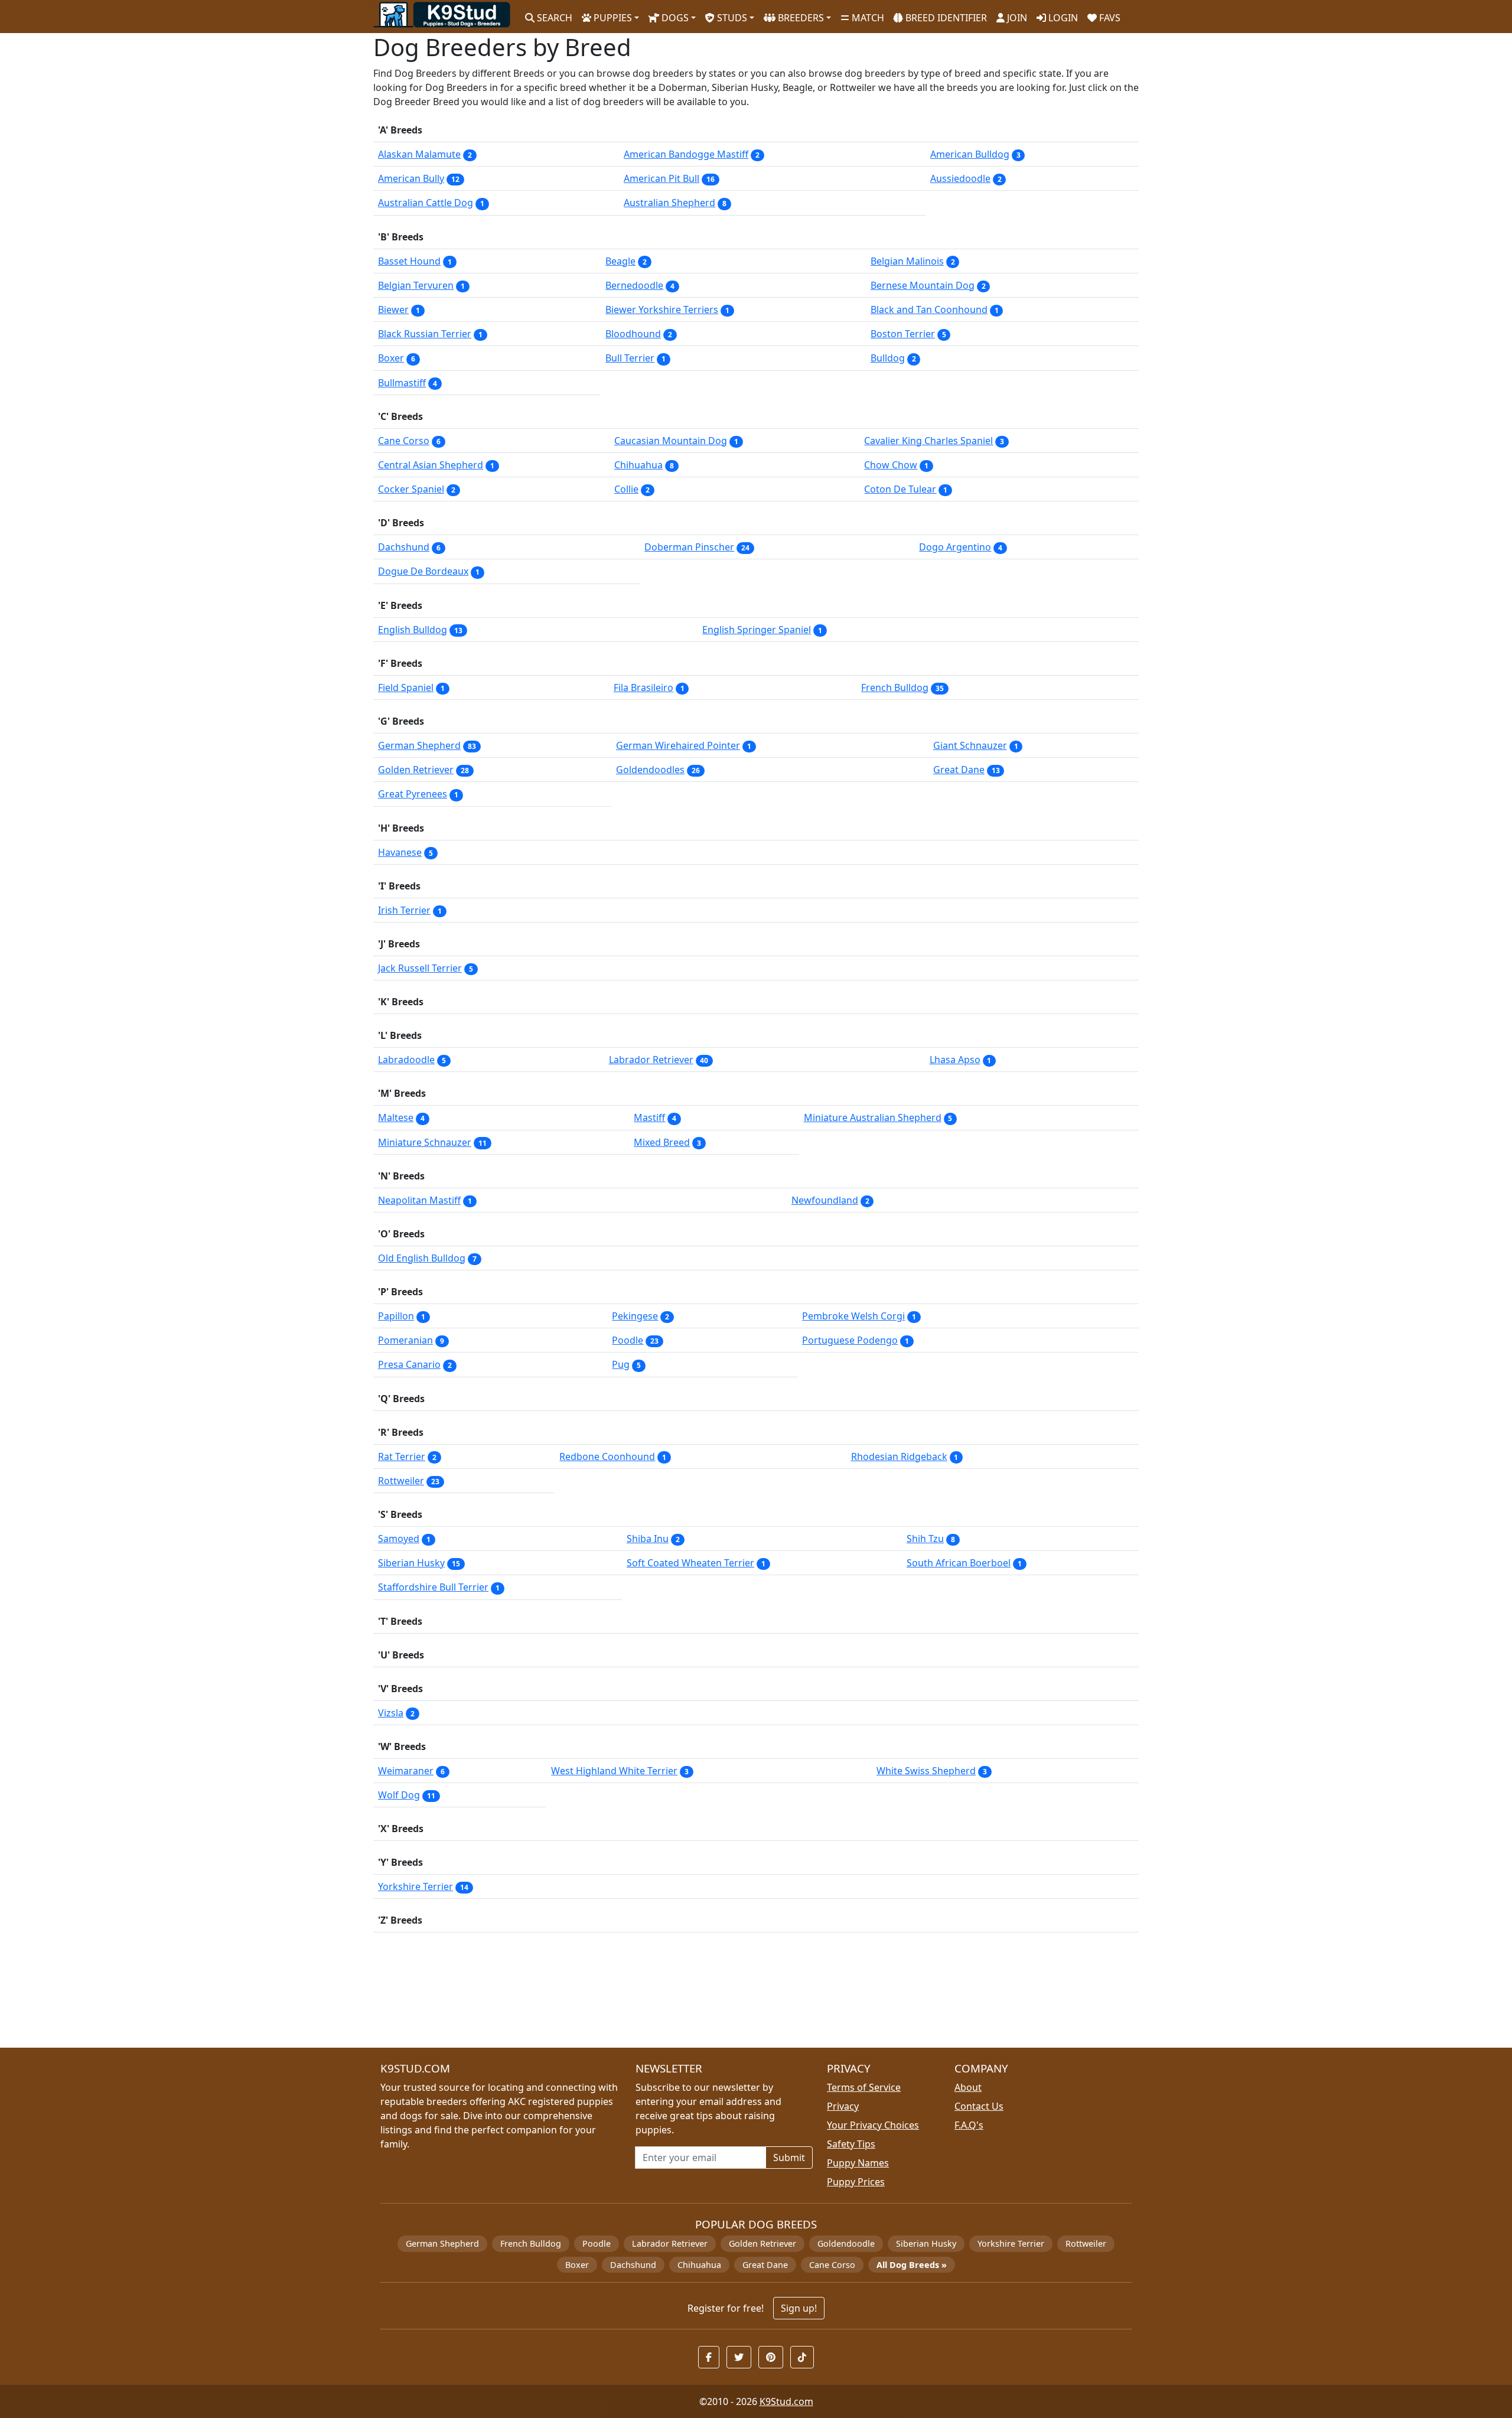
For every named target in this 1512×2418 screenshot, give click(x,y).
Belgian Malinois (907, 261)
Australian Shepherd (669, 203)
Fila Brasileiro (643, 687)
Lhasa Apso (955, 1060)
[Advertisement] (728, 1995)
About (968, 2087)
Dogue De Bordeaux (423, 571)
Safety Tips (851, 2144)
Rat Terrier (402, 1456)
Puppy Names (858, 2163)
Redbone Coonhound (607, 1456)
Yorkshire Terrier (416, 1886)
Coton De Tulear (900, 489)
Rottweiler (401, 1481)
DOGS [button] (674, 18)
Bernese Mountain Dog (923, 285)
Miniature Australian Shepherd (873, 1117)
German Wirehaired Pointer (678, 745)
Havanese (400, 852)
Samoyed (399, 1539)
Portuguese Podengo (850, 1340)
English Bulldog (413, 630)
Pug (621, 1364)
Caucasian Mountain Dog (671, 441)
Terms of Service (864, 2087)
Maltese (396, 1117)
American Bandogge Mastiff (686, 154)
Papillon (396, 1316)
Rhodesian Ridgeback (899, 1456)
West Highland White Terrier (614, 1771)
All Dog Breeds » (912, 2265)
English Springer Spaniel (757, 630)
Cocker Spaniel (411, 489)
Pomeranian (405, 1340)
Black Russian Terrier (425, 334)
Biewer (393, 309)
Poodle (628, 1340)
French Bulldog (895, 687)
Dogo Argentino (955, 547)
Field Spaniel (406, 687)
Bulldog (888, 358)
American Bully (411, 178)
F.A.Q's (969, 2125)
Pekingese (635, 1316)
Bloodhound (633, 334)
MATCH (867, 18)
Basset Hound (409, 261)
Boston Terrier (903, 334)
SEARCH (553, 18)
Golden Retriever (416, 770)
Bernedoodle (634, 285)
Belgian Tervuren (416, 285)
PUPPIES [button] (612, 18)
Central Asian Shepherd (431, 465)
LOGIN (1062, 18)
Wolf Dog (399, 1795)
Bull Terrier (630, 358)
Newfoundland (825, 1200)
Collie (626, 489)
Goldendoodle (846, 2243)
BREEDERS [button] (800, 18)
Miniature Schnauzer (425, 1142)
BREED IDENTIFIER (945, 18)
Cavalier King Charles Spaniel (928, 441)
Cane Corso (404, 441)
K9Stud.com (786, 2401)
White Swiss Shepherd (926, 1771)
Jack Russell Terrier (420, 968)
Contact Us (979, 2106)
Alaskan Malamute (419, 154)
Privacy (843, 2106)
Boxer (391, 358)
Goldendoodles (650, 770)
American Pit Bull (661, 178)
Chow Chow (891, 465)
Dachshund (404, 547)
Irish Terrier (404, 910)
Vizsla (391, 1713)
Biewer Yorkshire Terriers (662, 309)
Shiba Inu (648, 1539)
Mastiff (649, 1117)
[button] (709, 2357)
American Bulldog (970, 154)
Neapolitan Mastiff (419, 1200)
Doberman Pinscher (689, 547)
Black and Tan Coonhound (929, 309)
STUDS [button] (731, 18)
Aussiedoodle (960, 178)
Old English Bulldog (422, 1258)
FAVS (1109, 18)
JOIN (1016, 18)
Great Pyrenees (413, 794)
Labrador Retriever (651, 1060)
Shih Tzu (925, 1539)
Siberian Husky (411, 1563)
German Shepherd (419, 745)
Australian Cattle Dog (426, 203)
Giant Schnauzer (970, 745)
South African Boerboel (959, 1563)
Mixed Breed (662, 1142)
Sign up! (799, 2308)
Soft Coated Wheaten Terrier (690, 1563)
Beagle (620, 261)
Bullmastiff (402, 383)
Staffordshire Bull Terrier (433, 1587)
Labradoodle (406, 1060)
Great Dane (959, 770)
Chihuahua (638, 465)
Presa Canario (409, 1364)
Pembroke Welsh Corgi (853, 1316)
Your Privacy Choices (873, 2125)
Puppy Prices (856, 2182)
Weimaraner (406, 1771)
